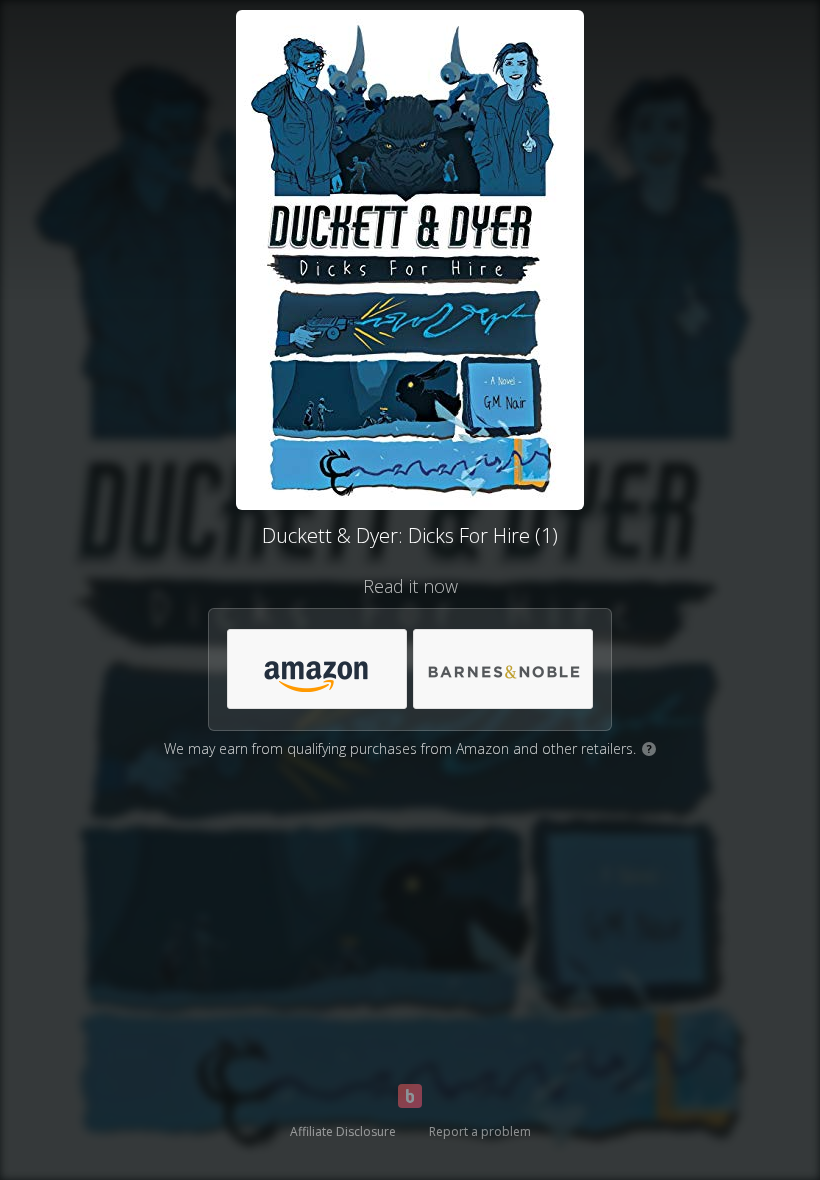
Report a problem (480, 1131)
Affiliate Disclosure (343, 1131)
